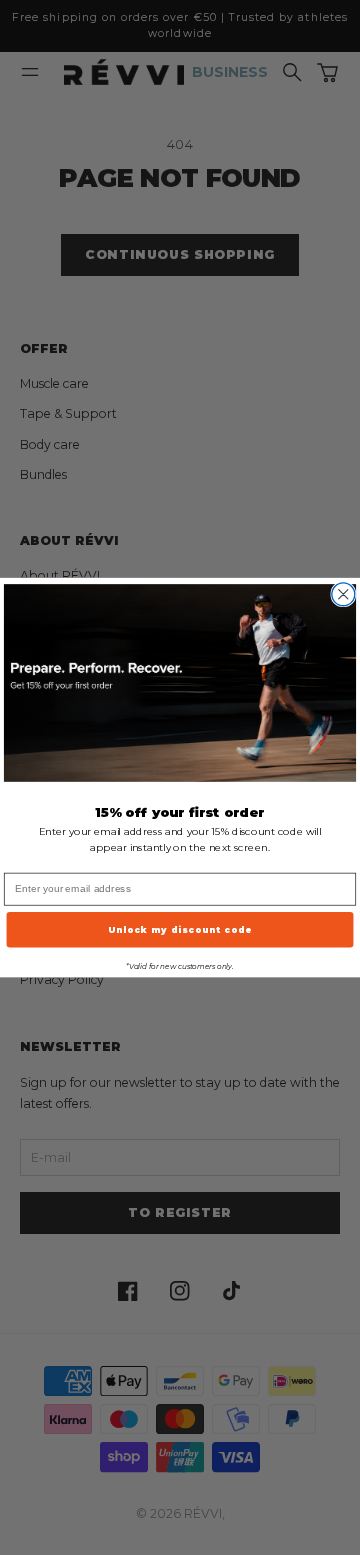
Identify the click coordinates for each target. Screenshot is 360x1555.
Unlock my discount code (180, 929)
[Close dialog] (343, 594)
